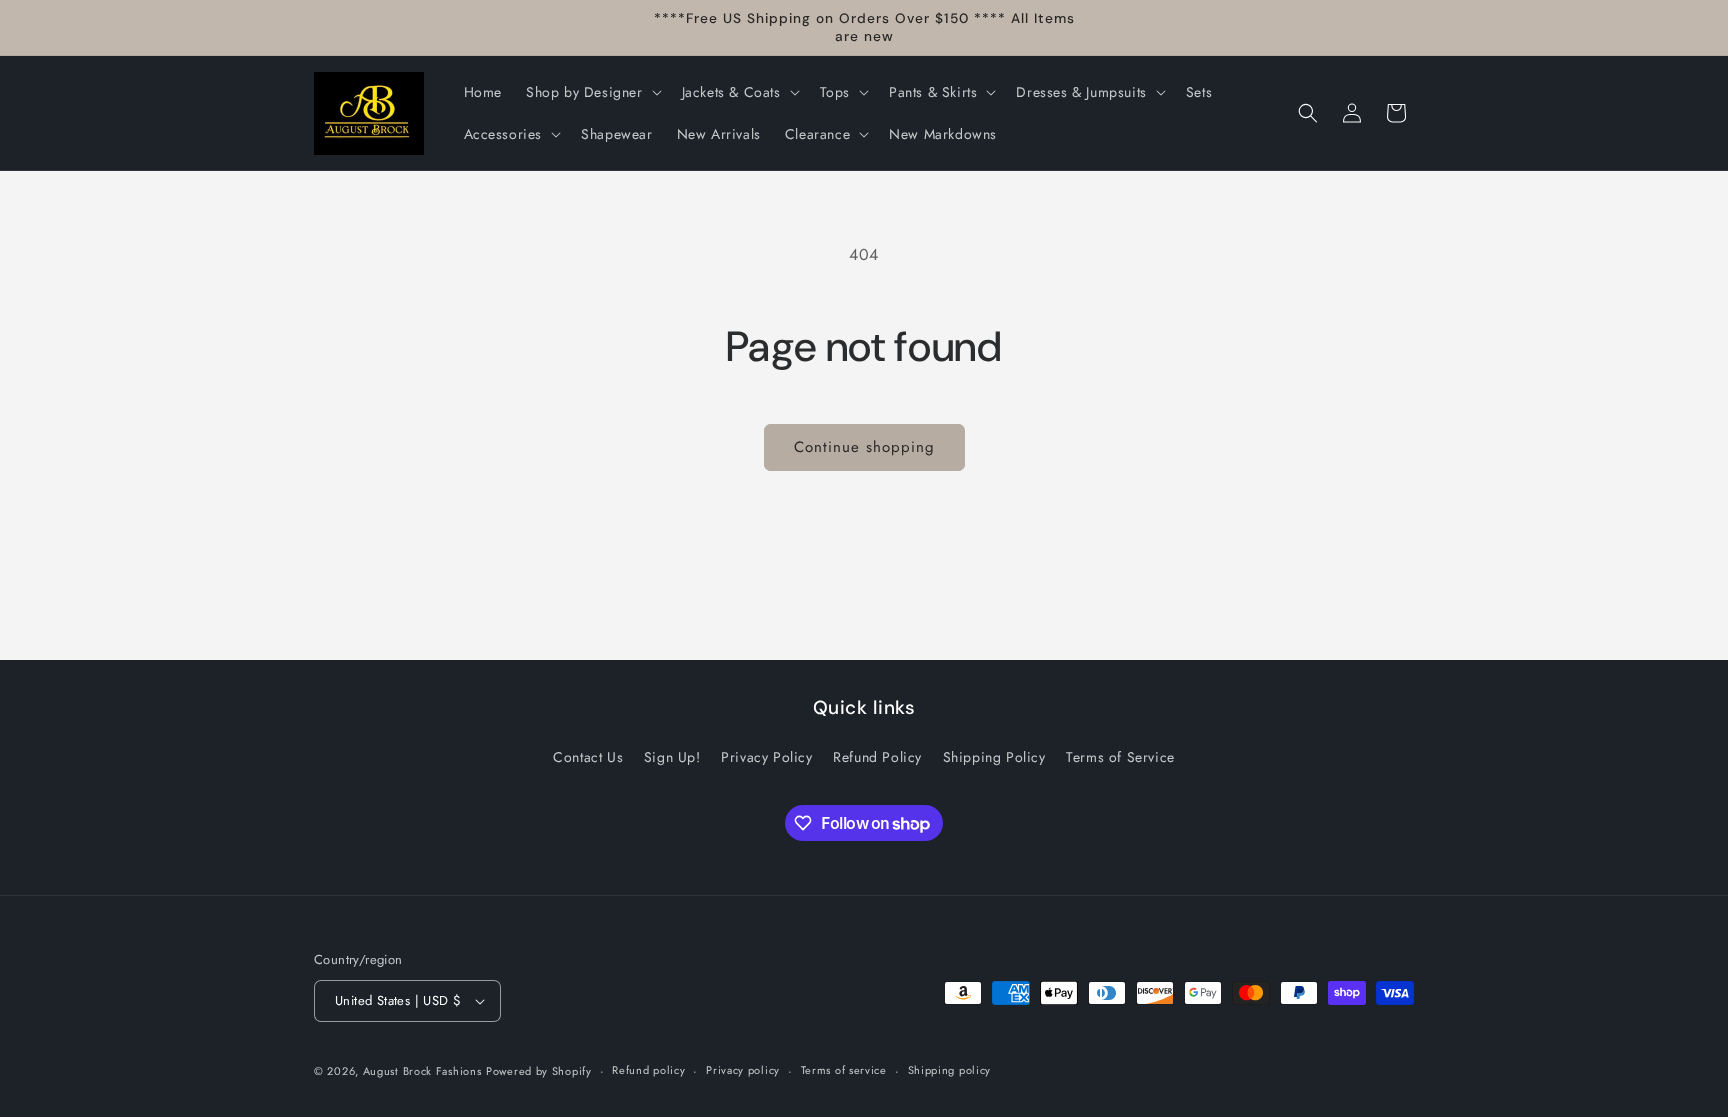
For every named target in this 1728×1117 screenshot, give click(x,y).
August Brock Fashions (422, 1071)
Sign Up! (672, 757)
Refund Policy (877, 757)
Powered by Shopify (539, 1071)
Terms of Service (1120, 757)
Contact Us (588, 757)
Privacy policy (743, 1070)
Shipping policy (950, 1070)
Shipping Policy (994, 757)
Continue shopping (864, 447)
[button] (592, 92)
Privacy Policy (766, 757)
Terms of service (844, 1070)
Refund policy (648, 1070)
